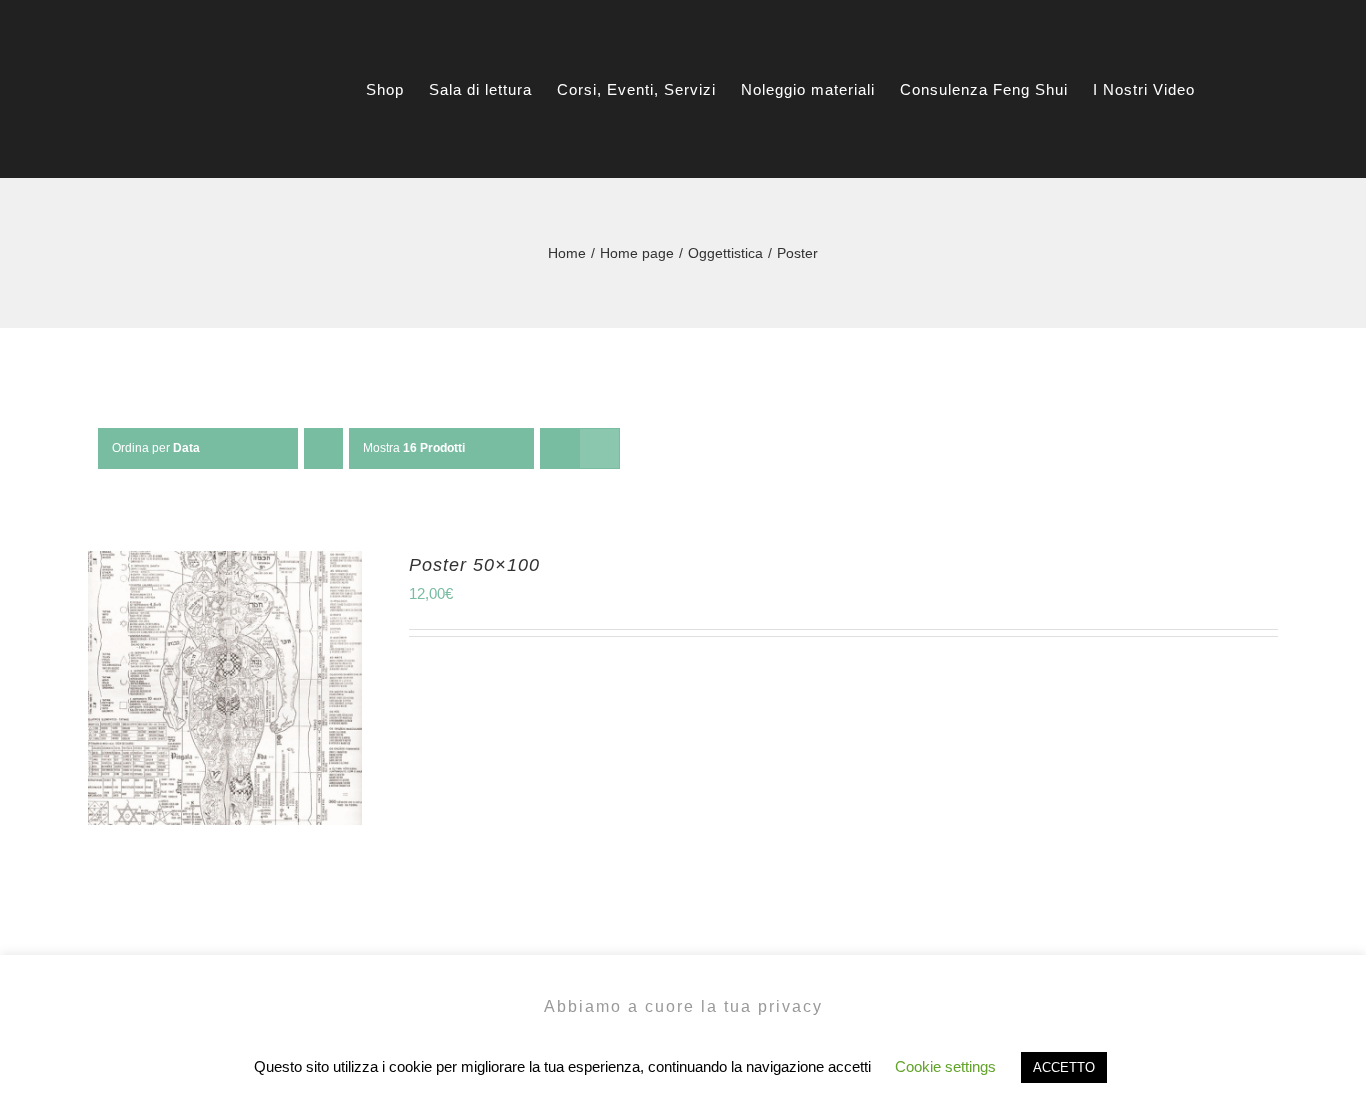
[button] (1271, 89)
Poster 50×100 (474, 565)
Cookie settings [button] (945, 1066)
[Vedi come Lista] (599, 448)
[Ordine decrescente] (323, 448)
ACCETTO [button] (1064, 1067)
